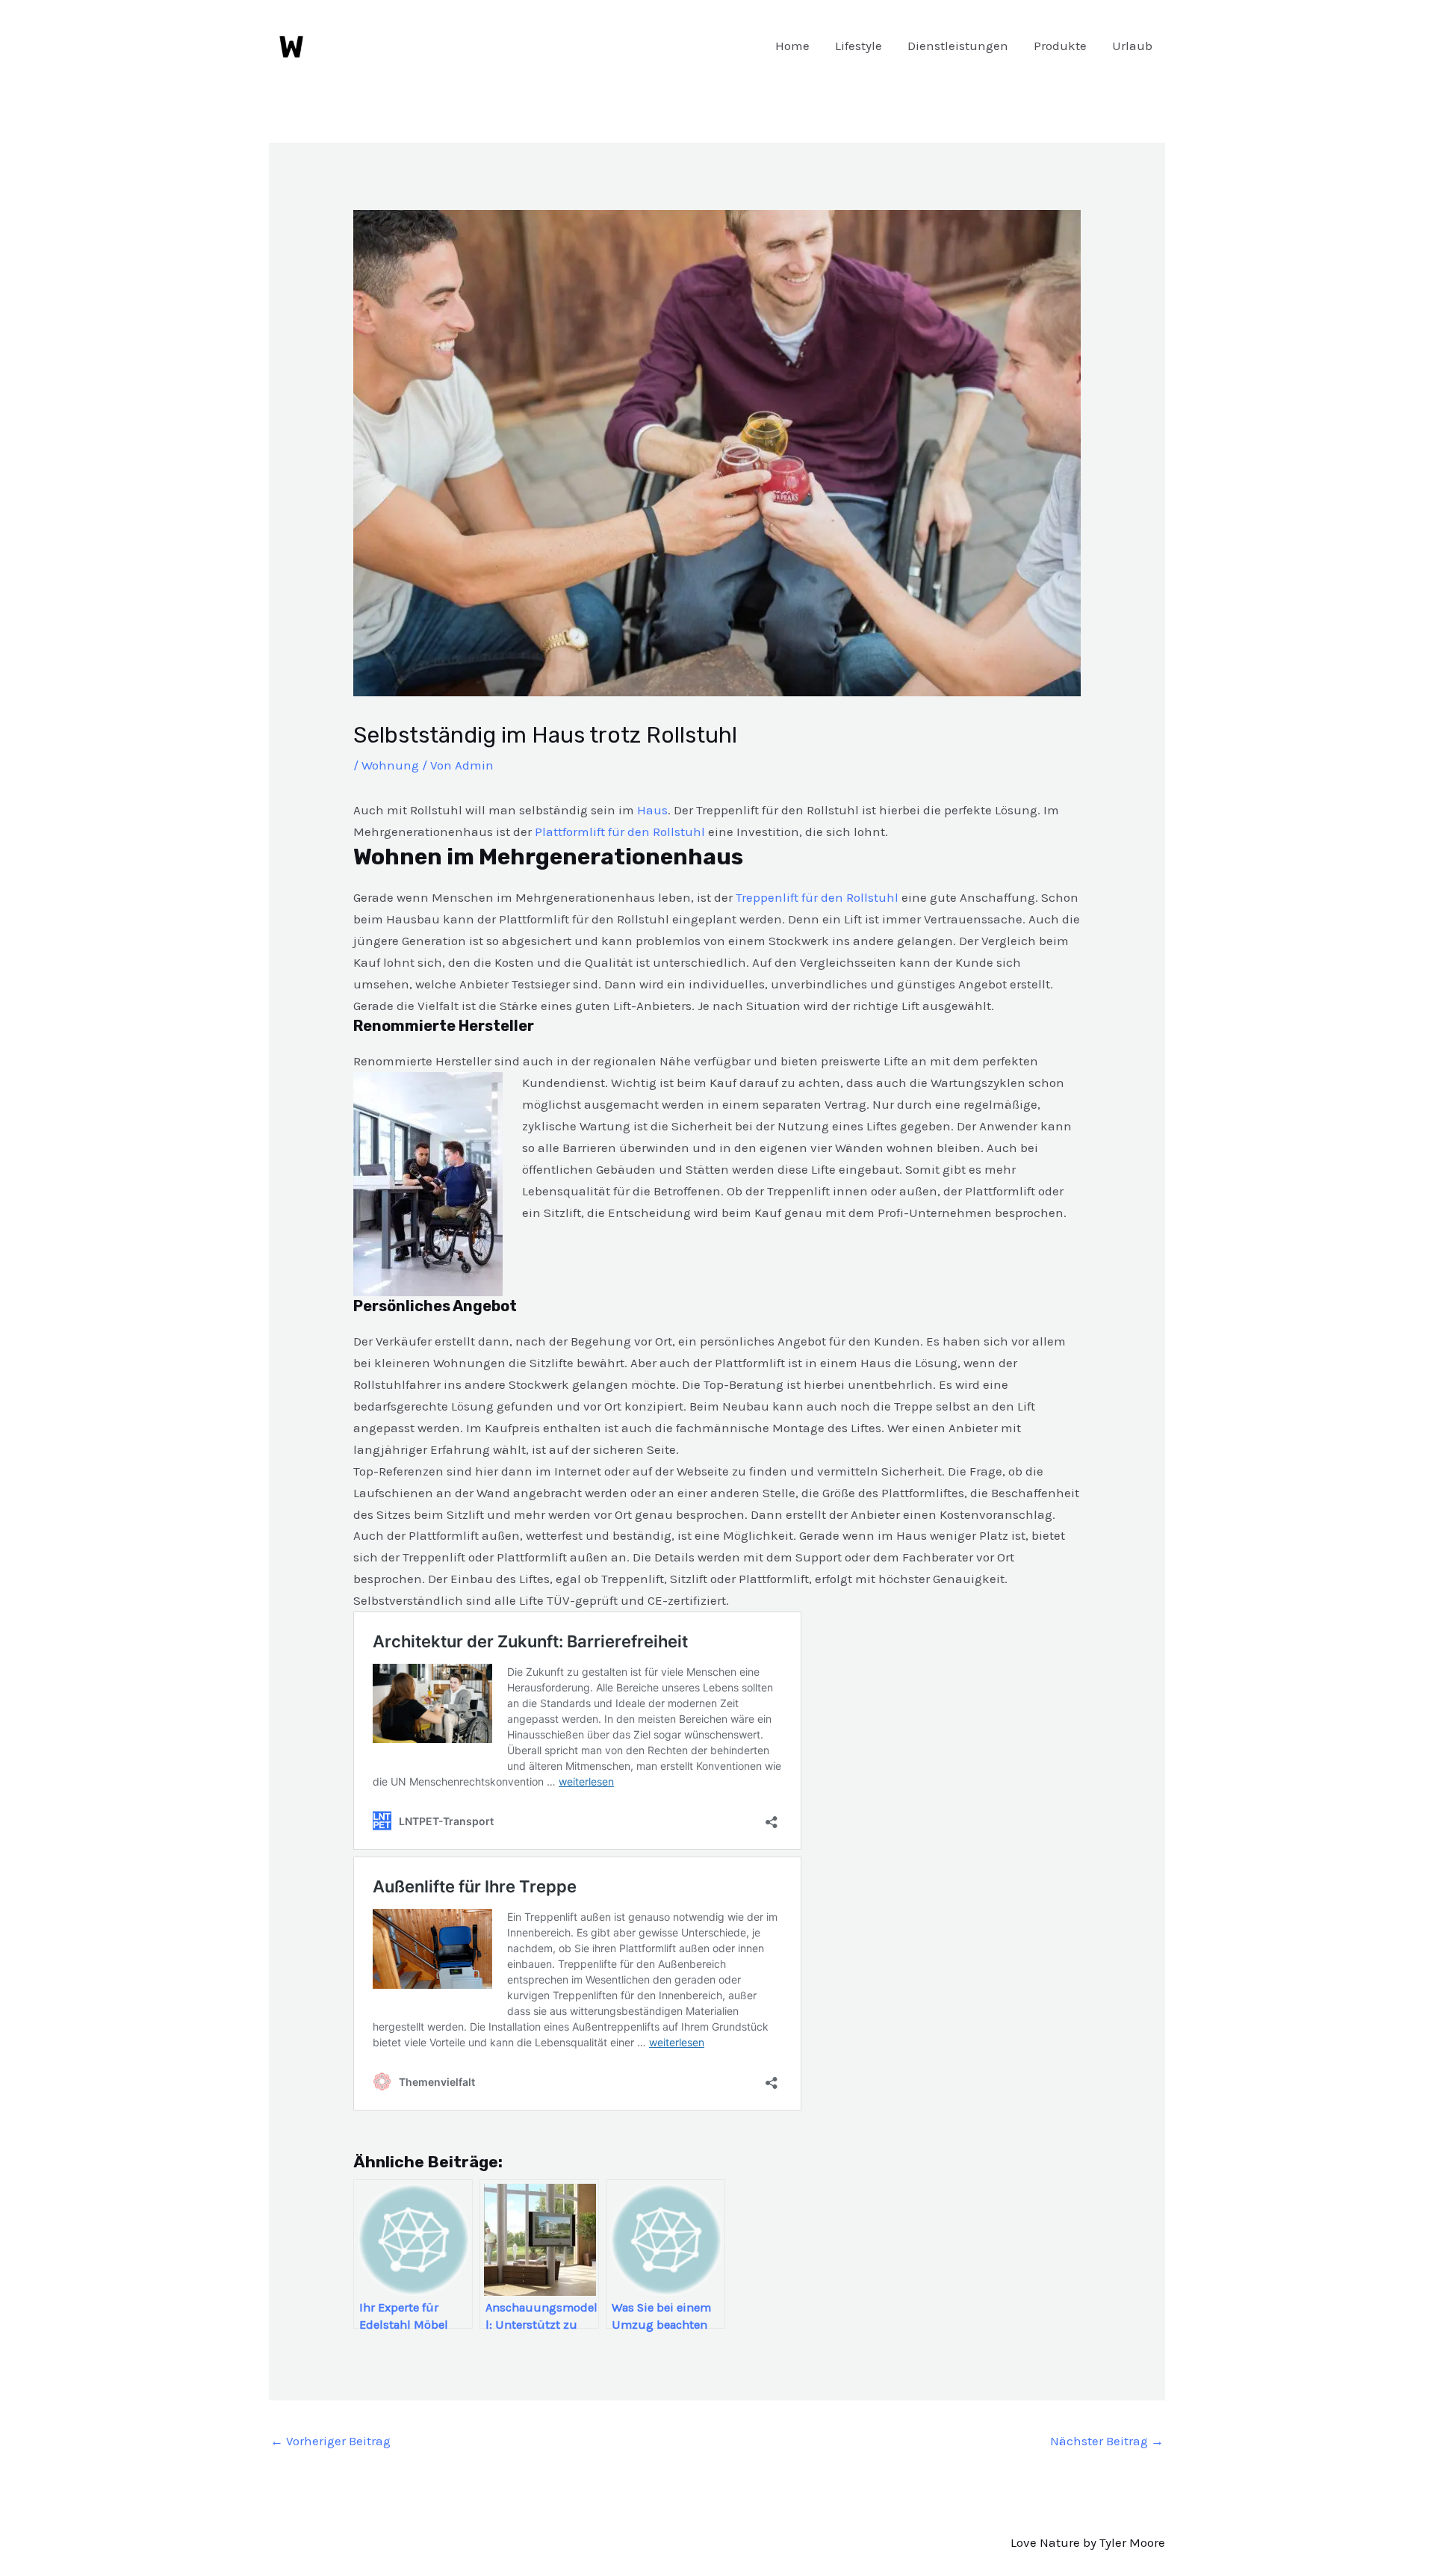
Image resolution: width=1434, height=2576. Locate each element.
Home (792, 46)
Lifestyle (859, 46)
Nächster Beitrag (1107, 2441)
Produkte (1060, 46)
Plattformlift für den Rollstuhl (620, 832)
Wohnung (390, 765)
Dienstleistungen (958, 46)
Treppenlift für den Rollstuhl (817, 897)
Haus (652, 810)
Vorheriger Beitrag (330, 2441)
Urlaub (1132, 46)
